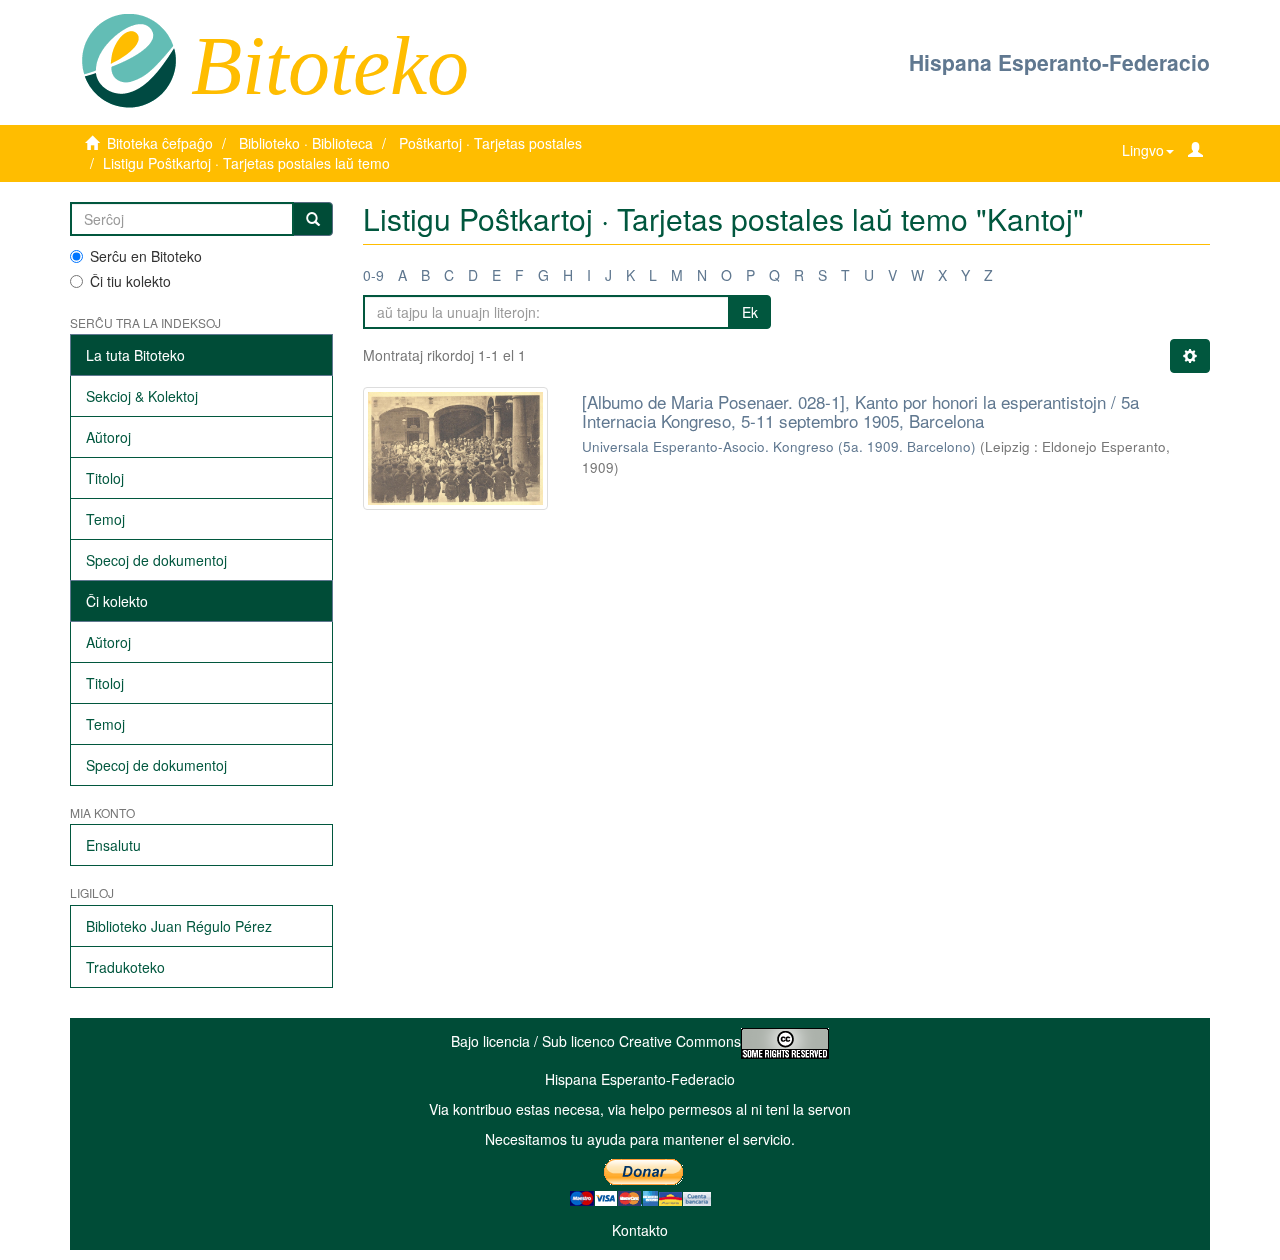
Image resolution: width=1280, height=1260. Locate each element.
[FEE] (128, 59)
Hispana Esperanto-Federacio (1059, 62)
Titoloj (105, 478)
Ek (750, 312)
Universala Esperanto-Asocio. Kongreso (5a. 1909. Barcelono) (779, 446)
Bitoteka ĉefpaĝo (160, 143)
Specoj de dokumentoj (156, 560)
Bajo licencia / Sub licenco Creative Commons (596, 1041)
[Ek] (313, 219)
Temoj (105, 519)
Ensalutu (113, 845)
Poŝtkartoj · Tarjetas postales (490, 143)
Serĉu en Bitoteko (146, 256)
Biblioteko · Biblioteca (306, 143)
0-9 (373, 275)
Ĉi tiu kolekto (130, 281)
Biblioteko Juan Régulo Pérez (179, 926)
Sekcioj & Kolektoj (142, 396)
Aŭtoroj (108, 437)
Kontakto (640, 1230)
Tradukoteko (125, 967)
